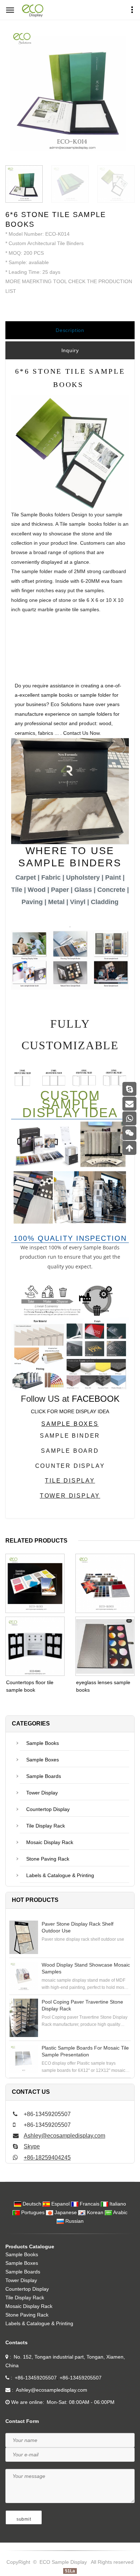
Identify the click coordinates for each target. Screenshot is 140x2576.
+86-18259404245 (47, 2158)
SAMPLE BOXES (70, 1424)
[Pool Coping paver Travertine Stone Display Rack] (24, 2018)
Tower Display (42, 1793)
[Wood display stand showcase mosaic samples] (24, 1976)
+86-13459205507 (36, 2378)
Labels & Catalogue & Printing (60, 1875)
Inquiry (70, 350)
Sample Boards (44, 1776)
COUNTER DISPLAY (70, 1466)
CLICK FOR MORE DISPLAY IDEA (70, 1411)
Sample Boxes (43, 1760)
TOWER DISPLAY (70, 1496)
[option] (70, 92)
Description (70, 330)
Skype (32, 2146)
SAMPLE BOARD (70, 1451)
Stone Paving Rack (48, 1859)
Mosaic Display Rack (50, 1842)
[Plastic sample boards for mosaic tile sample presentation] (24, 2059)
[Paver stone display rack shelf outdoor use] (24, 1937)
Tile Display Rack (46, 1826)
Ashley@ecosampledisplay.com (64, 2136)
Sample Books (43, 1743)
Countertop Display (48, 1809)
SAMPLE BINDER (70, 1436)
